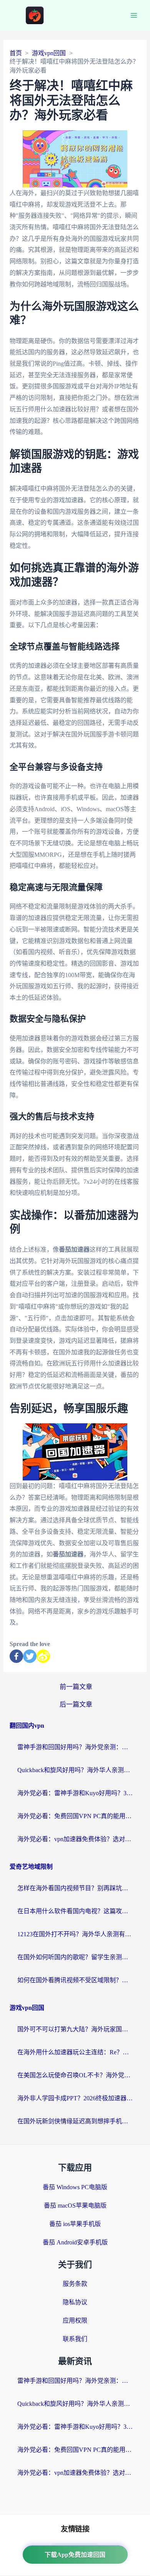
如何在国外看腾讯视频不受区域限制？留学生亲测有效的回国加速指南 (75, 1980)
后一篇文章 (76, 1704)
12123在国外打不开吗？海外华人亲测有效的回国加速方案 (75, 1934)
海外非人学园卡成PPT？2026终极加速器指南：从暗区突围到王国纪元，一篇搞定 (75, 2098)
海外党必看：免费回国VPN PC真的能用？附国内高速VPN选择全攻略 (75, 1816)
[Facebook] (16, 1656)
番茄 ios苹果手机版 (75, 2224)
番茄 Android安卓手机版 (75, 2242)
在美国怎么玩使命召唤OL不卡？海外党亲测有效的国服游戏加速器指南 (75, 2075)
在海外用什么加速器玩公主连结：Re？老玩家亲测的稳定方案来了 (75, 2052)
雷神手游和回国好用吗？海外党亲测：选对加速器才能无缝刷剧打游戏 (75, 1747)
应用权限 (75, 2321)
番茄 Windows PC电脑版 (75, 2187)
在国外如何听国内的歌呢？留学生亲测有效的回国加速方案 (75, 1957)
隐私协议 (75, 2302)
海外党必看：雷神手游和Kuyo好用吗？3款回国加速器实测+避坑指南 (75, 1793)
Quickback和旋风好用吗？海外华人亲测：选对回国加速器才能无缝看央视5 (75, 1770)
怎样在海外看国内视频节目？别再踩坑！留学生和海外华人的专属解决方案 (75, 1888)
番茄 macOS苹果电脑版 (75, 2206)
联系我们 (75, 2339)
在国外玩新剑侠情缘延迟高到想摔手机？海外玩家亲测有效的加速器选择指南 (75, 2121)
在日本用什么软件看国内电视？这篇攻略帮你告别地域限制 (75, 1911)
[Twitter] (30, 1656)
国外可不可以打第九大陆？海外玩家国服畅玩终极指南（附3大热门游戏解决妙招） (75, 2029)
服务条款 (75, 2284)
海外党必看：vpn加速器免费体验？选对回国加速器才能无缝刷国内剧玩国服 (75, 1839)
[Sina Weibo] (43, 1656)
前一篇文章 (76, 1687)
